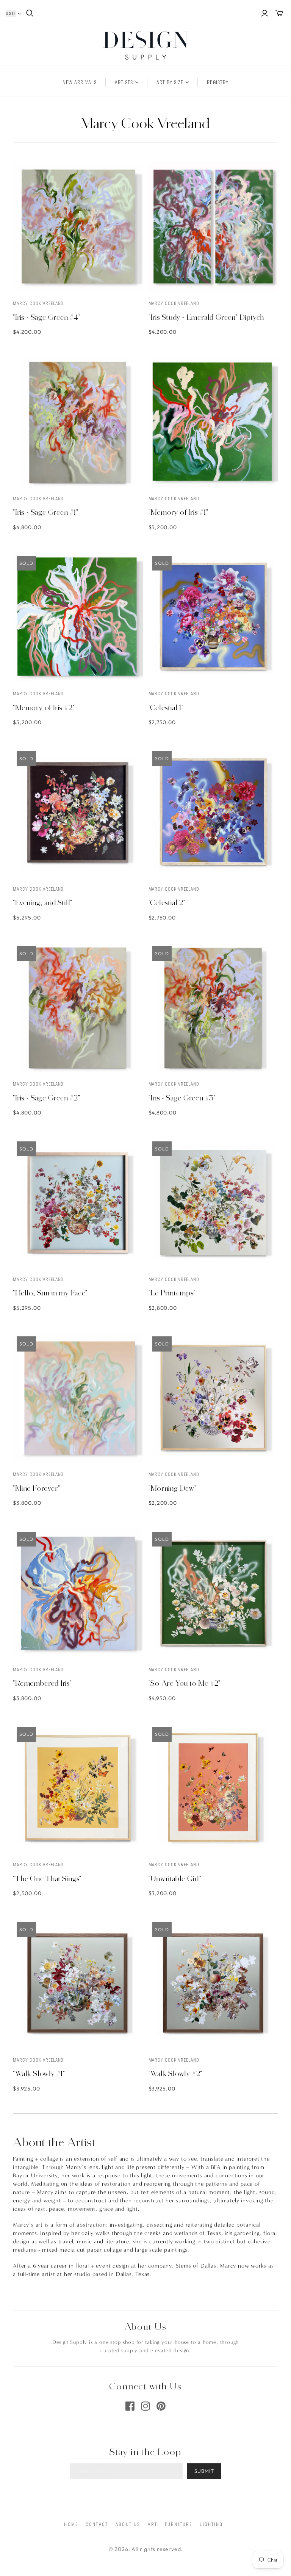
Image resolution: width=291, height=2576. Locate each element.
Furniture (178, 2524)
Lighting (211, 2524)
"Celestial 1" (166, 707)
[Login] (265, 13)
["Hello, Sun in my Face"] (78, 1202)
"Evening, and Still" (43, 902)
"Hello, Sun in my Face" (50, 1293)
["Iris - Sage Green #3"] (213, 1007)
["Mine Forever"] (78, 1397)
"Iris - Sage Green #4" (47, 317)
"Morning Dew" (173, 1488)
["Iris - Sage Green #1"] (78, 422)
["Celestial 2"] (213, 812)
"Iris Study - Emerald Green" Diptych (207, 317)
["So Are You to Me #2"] (213, 1593)
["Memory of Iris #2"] (78, 617)
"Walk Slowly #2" (176, 2073)
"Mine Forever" (36, 1488)
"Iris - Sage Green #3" (182, 1098)
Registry (217, 82)
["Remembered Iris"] (78, 1593)
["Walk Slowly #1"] (78, 1983)
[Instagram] (145, 2406)
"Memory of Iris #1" (178, 512)
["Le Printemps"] (213, 1202)
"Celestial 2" (167, 902)
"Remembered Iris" (42, 1683)
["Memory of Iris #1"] (213, 422)
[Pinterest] (161, 2406)
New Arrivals (79, 82)
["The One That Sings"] (78, 1788)
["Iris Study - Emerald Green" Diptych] (213, 226)
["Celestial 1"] (213, 617)
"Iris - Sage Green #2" (47, 1098)
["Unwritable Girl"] (213, 1788)
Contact (97, 2524)
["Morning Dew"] (213, 1397)
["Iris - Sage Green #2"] (78, 1007)
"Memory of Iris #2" (44, 707)
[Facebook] (130, 2406)
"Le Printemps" (172, 1293)
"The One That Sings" (47, 1878)
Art (152, 2524)
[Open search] (30, 13)
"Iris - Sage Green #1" (46, 512)
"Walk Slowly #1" (39, 2073)
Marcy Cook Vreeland (38, 303)
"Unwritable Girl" (175, 1878)
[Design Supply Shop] (146, 45)
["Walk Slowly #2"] (213, 1983)
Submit (204, 2471)
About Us (128, 2524)
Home (71, 2524)
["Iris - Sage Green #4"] (78, 226)
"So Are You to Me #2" (185, 1683)
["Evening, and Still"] (78, 812)
